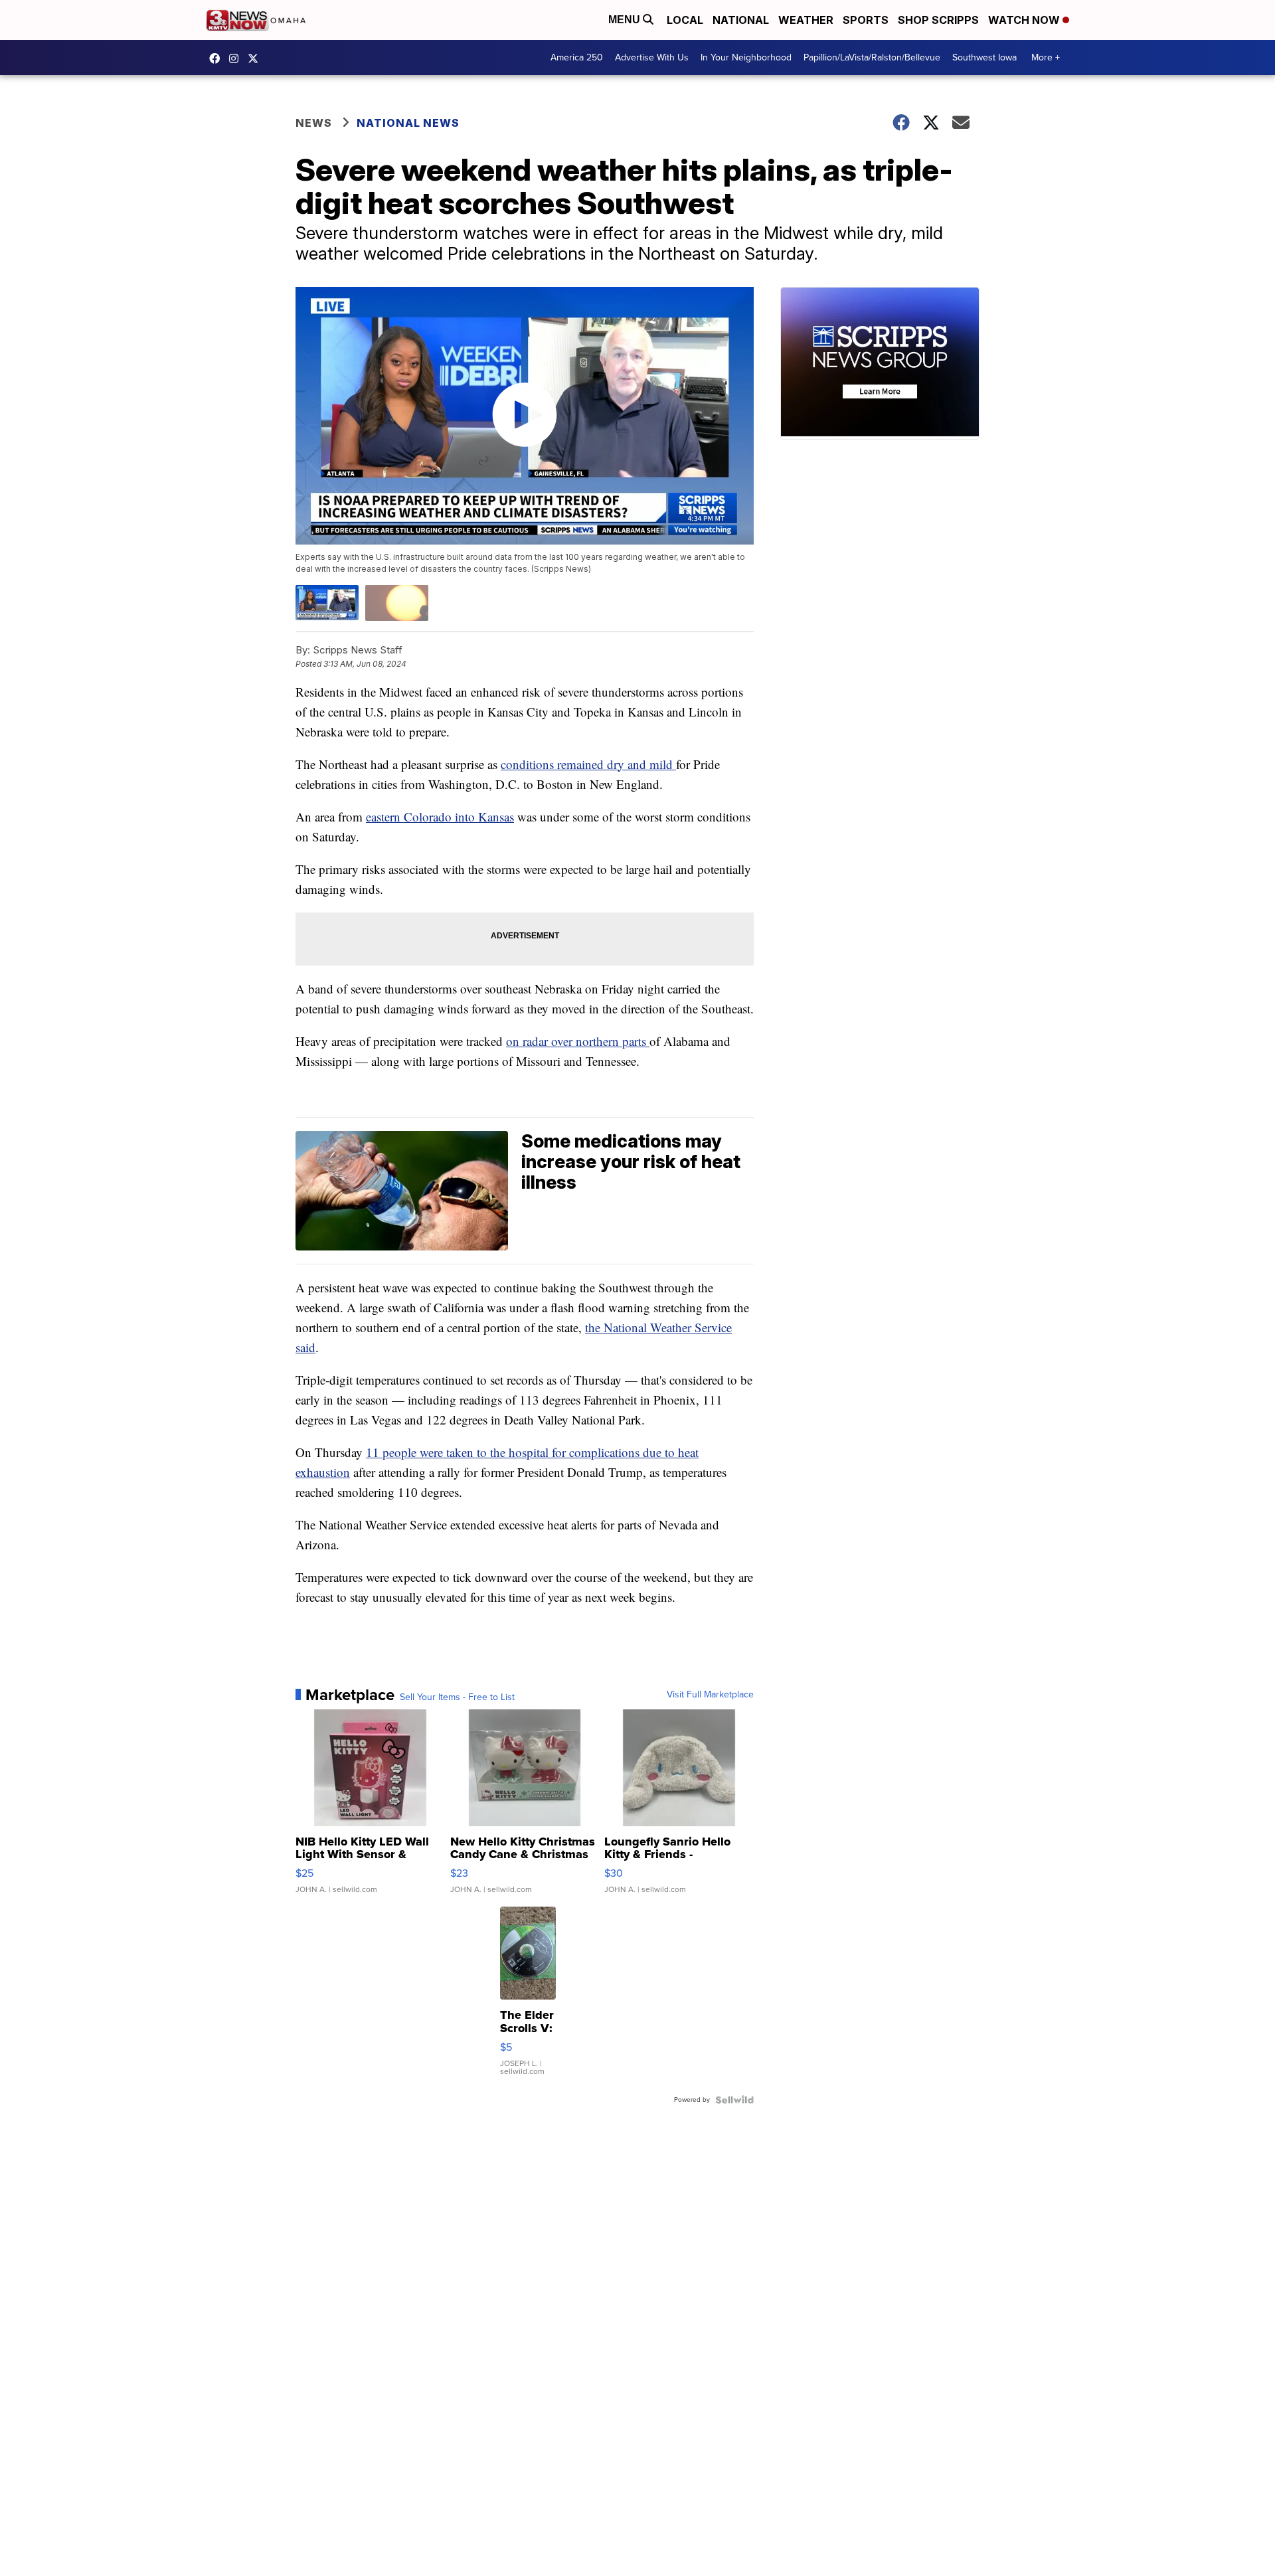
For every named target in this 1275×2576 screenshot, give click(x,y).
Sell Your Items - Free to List (457, 1697)
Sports (866, 20)
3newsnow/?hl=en (237, 58)
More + (1046, 57)
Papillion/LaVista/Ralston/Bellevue (872, 57)
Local (685, 20)
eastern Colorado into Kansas (440, 816)
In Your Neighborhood (746, 57)
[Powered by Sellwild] (734, 2100)
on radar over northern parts (578, 1041)
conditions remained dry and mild (588, 764)
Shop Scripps (938, 20)
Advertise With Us (652, 57)
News (314, 123)
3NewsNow (218, 58)
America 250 (577, 57)
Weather (806, 20)
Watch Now (1025, 20)
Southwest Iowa (984, 57)
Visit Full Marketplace (710, 1695)
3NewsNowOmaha (256, 58)
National (741, 20)
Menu (626, 20)
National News (408, 123)
